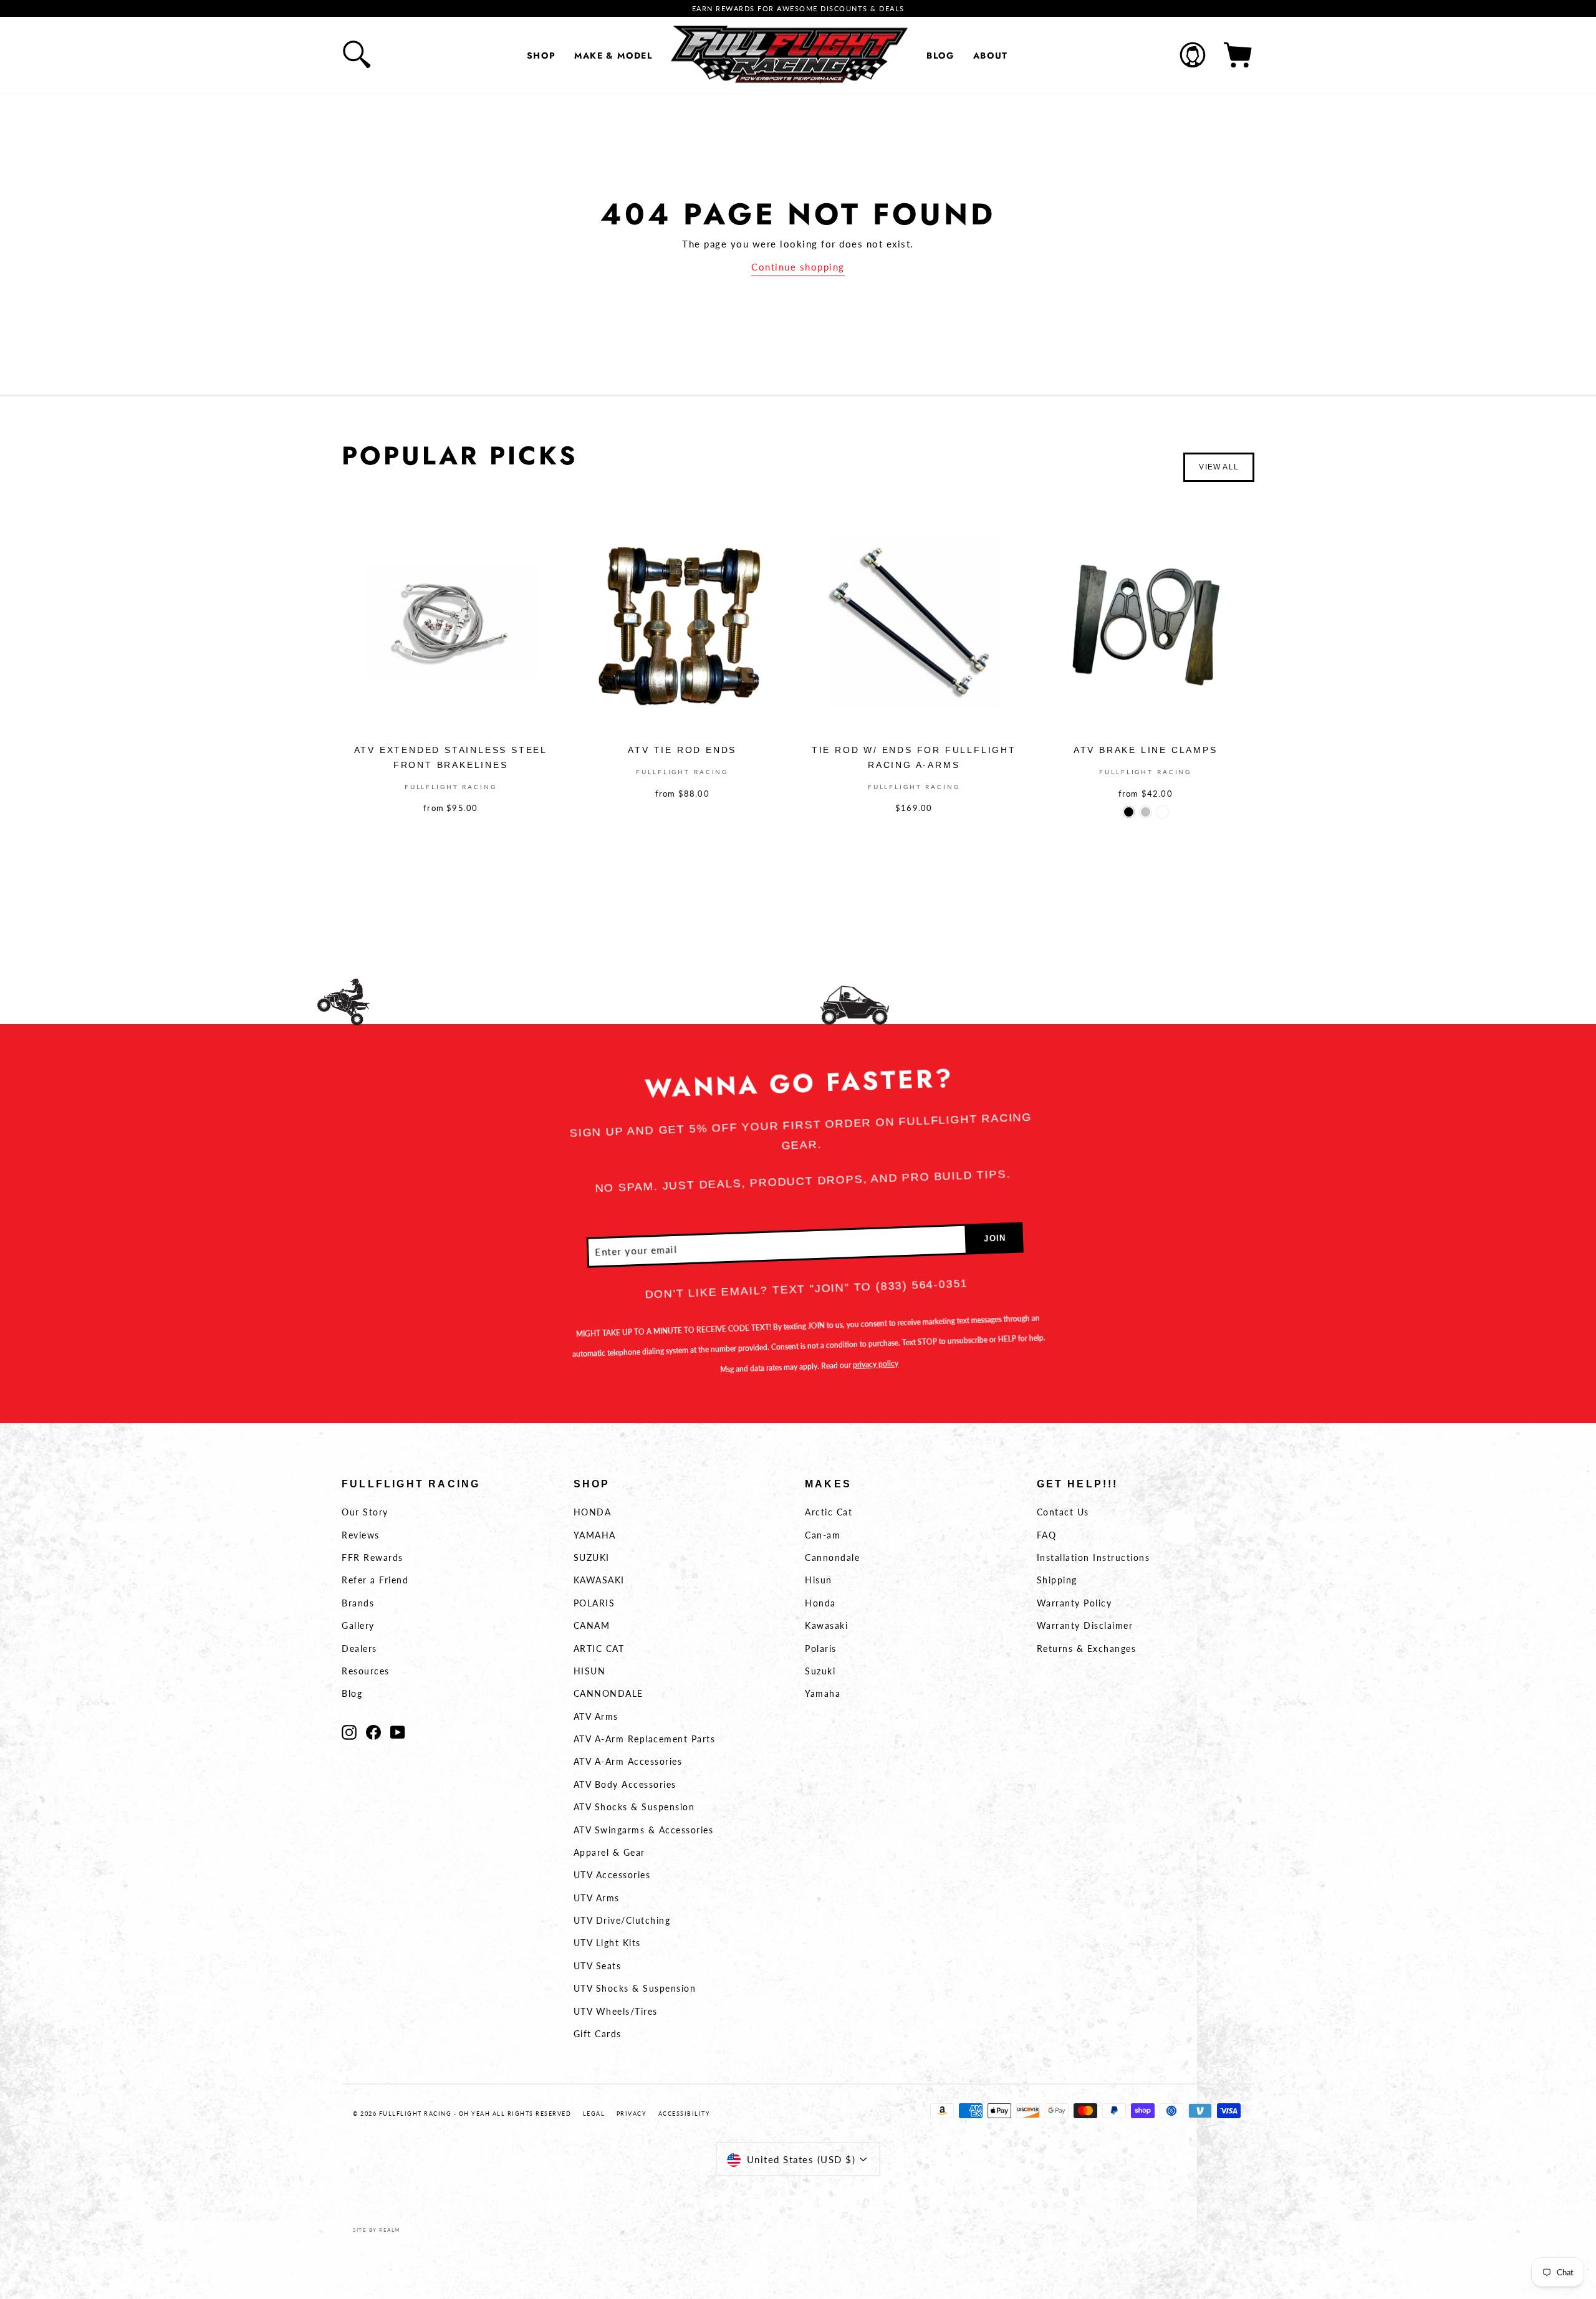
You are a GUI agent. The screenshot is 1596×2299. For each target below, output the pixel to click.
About (991, 55)
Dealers (359, 1649)
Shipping (1057, 1580)
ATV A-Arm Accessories (628, 1761)
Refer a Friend (375, 1580)
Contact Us (1063, 1512)
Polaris (821, 1649)
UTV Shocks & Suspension (635, 1988)
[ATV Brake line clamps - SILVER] (1146, 812)
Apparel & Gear (609, 1852)
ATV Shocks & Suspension (634, 1807)
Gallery (358, 1625)
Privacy (632, 2114)
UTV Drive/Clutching (622, 1920)
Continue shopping (798, 267)
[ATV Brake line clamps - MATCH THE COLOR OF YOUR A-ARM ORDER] (1162, 812)
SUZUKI (592, 1557)
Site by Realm (377, 2230)
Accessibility (685, 2114)
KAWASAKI (599, 1580)
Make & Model (613, 55)
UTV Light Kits (607, 1943)
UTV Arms (597, 1898)
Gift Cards (598, 2034)
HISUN (590, 1671)
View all (1219, 467)
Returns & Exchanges (1087, 1649)
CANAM (592, 1625)
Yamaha (823, 1693)
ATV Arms (596, 1716)
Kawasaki (826, 1625)
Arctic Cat (829, 1512)
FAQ (1047, 1535)
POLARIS (594, 1603)
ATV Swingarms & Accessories (644, 1830)
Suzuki (820, 1671)
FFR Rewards (373, 1557)
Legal (594, 2114)
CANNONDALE (608, 1693)
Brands (358, 1603)
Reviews (361, 1535)
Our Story (365, 1512)
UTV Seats (598, 1966)
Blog (940, 55)
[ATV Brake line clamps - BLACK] (1129, 812)
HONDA (593, 1512)
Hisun (819, 1580)
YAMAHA (595, 1535)
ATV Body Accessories (625, 1784)
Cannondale (832, 1557)
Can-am (823, 1535)
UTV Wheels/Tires (616, 2011)
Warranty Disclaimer (1085, 1625)
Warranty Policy (1074, 1603)
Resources (366, 1671)
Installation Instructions (1094, 1557)
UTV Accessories (612, 1875)
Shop (541, 55)
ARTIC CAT (599, 1649)
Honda (820, 1603)
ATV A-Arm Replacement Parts (645, 1739)
